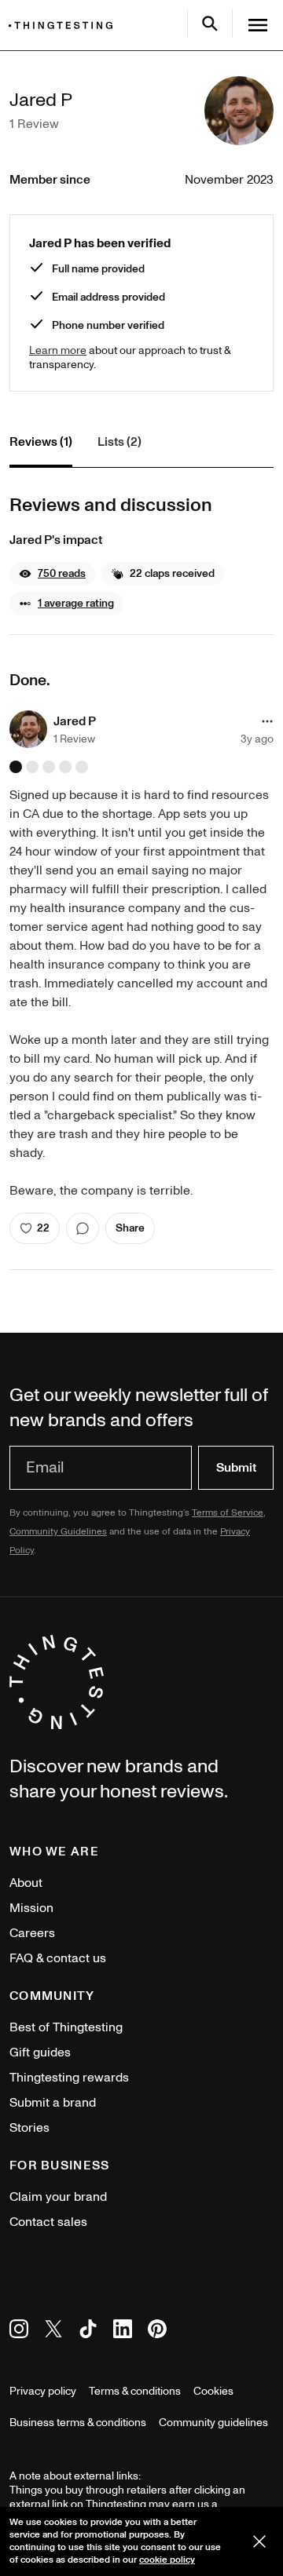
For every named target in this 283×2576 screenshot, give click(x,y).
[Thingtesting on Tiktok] (88, 2332)
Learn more (58, 350)
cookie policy (167, 2560)
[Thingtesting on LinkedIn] (123, 2332)
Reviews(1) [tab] (41, 442)
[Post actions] (267, 721)
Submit (236, 1468)
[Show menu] (258, 25)
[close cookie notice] (259, 2541)
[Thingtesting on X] (53, 2332)
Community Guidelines (58, 1532)
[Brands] (64, 26)
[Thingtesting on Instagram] (19, 2332)
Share (130, 1228)
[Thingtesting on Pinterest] (157, 2332)
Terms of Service (228, 1513)
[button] (52, 574)
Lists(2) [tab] (119, 442)
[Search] (210, 24)
